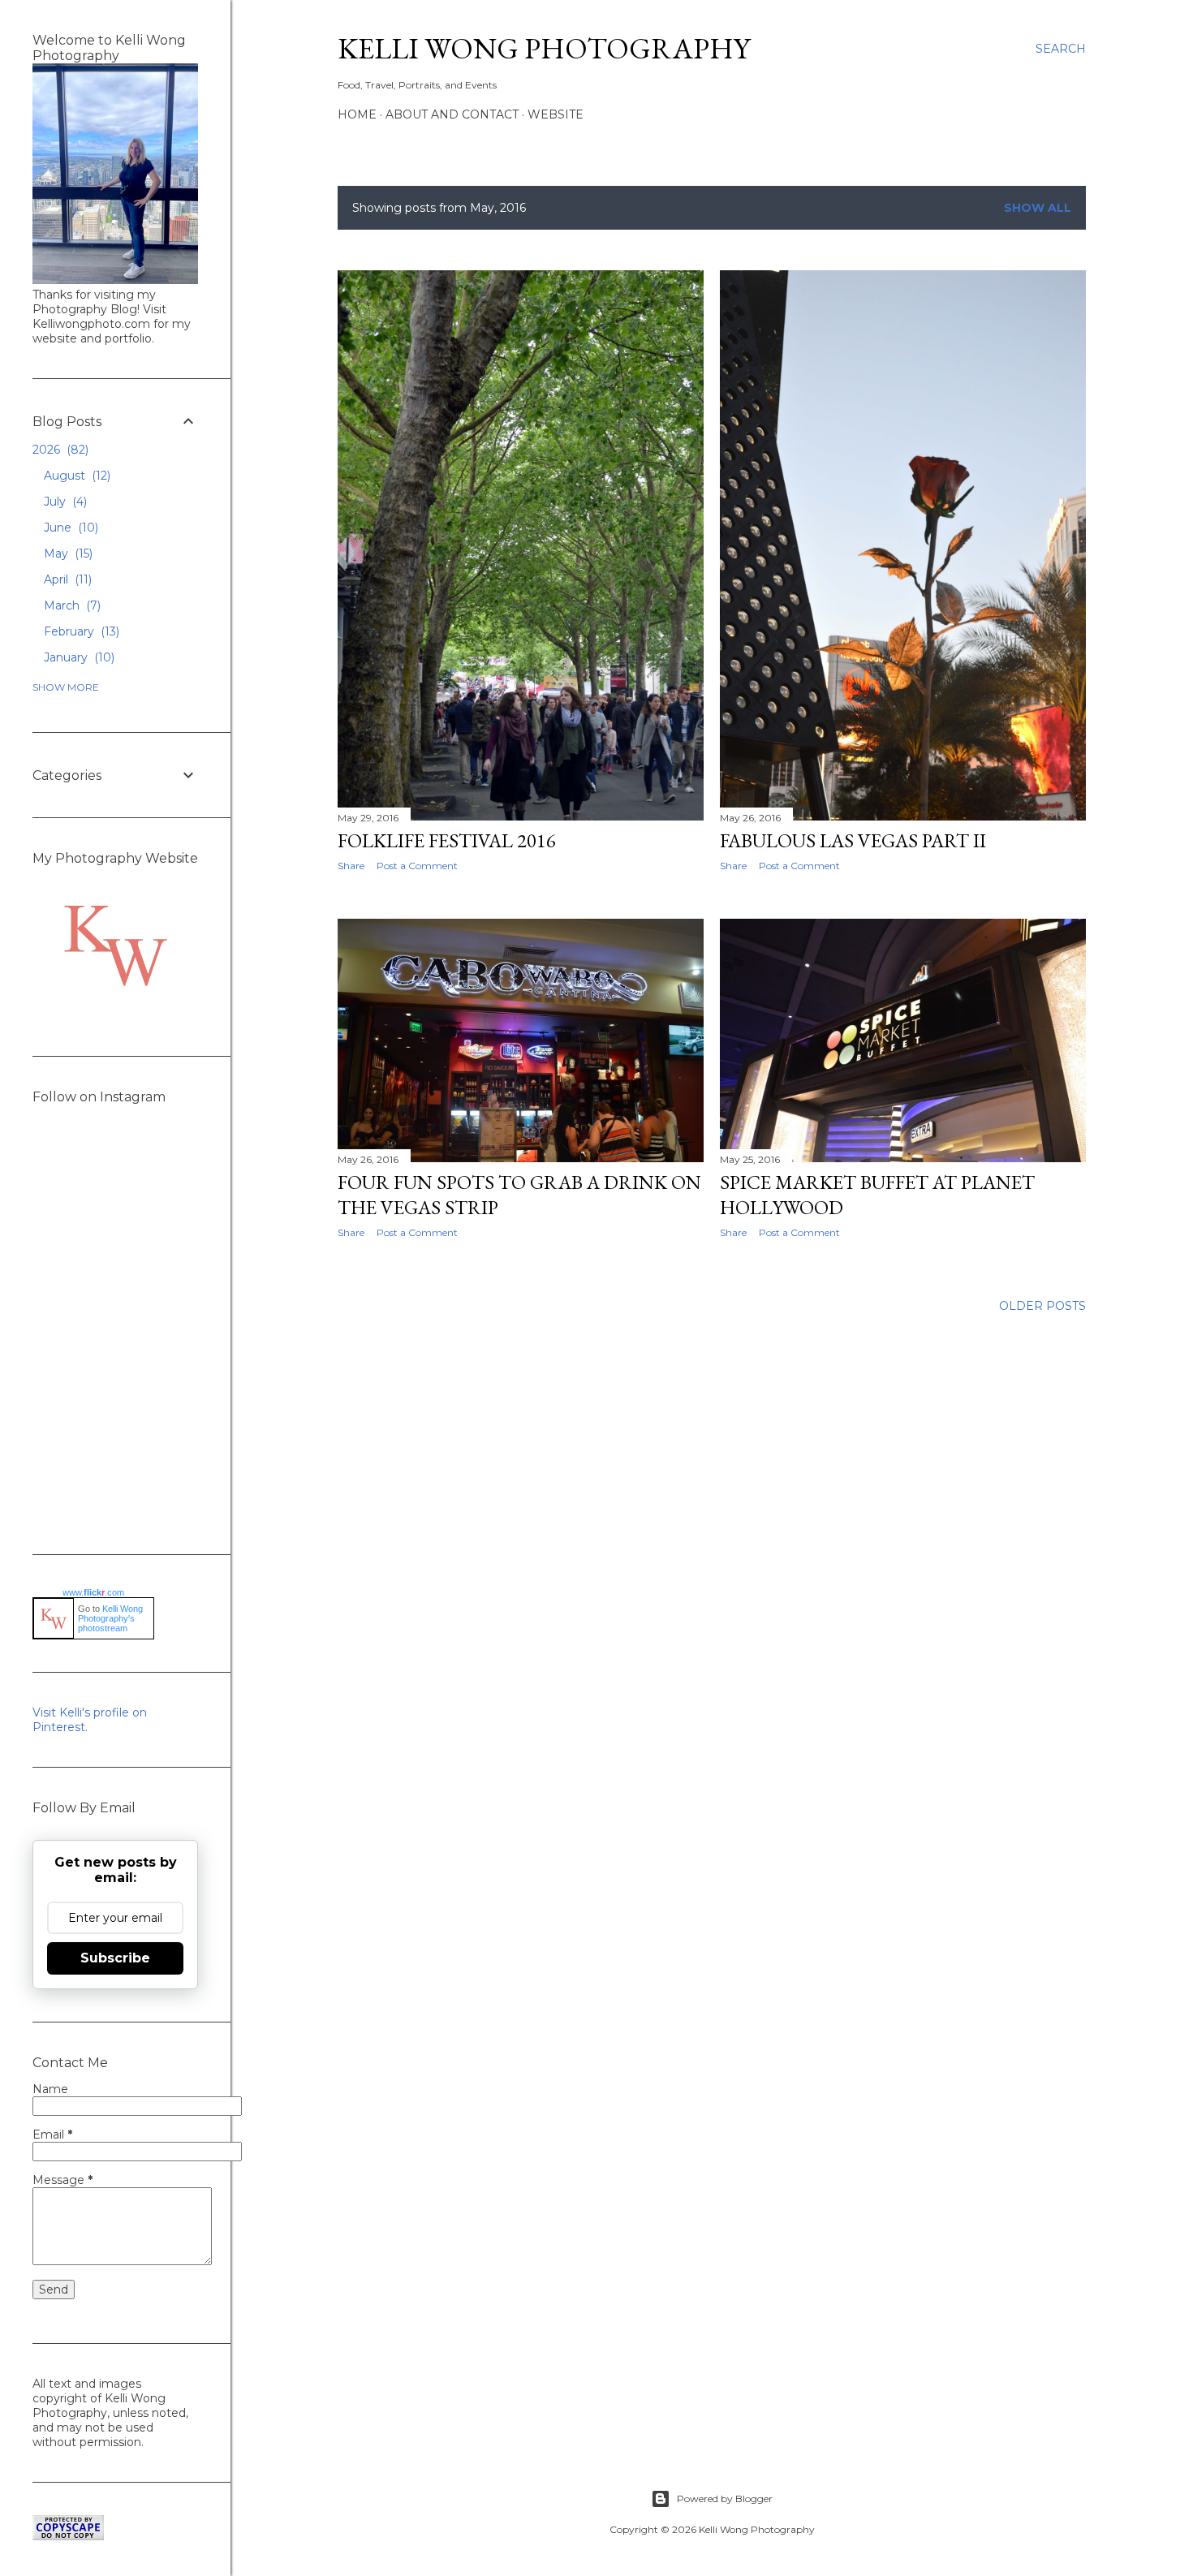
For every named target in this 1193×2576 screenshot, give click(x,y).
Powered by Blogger (725, 2498)
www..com (93, 1592)
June (69, 528)
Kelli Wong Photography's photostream (110, 1618)
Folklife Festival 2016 (447, 840)
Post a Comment (417, 866)
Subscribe (115, 1958)
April (66, 579)
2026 (59, 450)
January (78, 657)
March (71, 605)
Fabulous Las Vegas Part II (853, 840)
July (64, 502)
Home (357, 114)
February (80, 631)
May (67, 554)
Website (556, 114)
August (75, 476)
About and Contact (452, 114)
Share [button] (351, 866)
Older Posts (1042, 1306)
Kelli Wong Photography (544, 48)
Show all (1038, 208)
